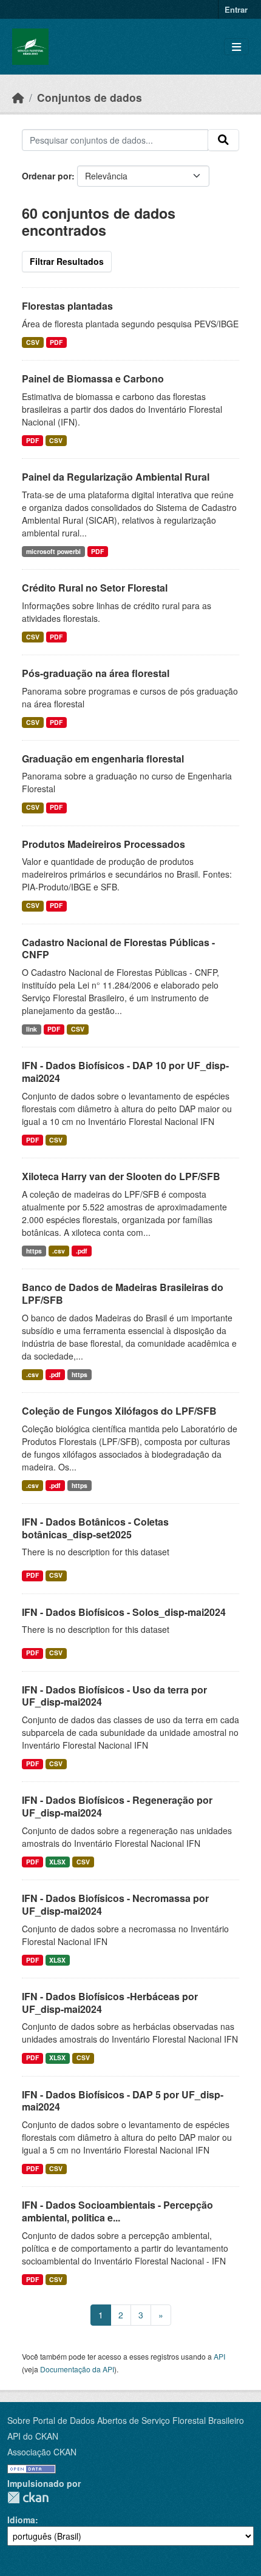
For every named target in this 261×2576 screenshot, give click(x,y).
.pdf (82, 1251)
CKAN (28, 2498)
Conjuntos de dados (90, 97)
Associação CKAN (42, 2452)
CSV (33, 342)
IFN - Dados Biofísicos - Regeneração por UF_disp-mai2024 (117, 1806)
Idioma (21, 2520)
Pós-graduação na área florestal (96, 673)
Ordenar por (47, 176)
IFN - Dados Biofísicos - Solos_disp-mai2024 (124, 1612)
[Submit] (223, 140)
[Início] (18, 97)
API (219, 2356)
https (34, 1251)
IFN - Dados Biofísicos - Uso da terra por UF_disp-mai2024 (114, 1696)
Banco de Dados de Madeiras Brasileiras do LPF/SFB (123, 1293)
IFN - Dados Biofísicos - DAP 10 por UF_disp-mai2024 (125, 1072)
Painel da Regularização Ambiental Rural (116, 477)
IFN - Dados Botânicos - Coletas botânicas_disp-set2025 (95, 1528)
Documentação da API (77, 2369)
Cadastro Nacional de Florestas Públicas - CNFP (118, 949)
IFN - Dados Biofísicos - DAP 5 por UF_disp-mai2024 (123, 2101)
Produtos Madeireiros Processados (103, 844)
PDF (56, 342)
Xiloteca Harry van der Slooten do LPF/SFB (121, 1176)
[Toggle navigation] (236, 47)
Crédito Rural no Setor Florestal (95, 588)
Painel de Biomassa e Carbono (93, 379)
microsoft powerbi (53, 551)
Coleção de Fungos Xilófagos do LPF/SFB (119, 1411)
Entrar (236, 9)
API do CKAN (33, 2436)
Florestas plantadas (67, 306)
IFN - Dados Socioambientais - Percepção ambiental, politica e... (117, 2211)
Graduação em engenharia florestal (103, 759)
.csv (59, 1251)
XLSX (57, 1862)
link (32, 1029)
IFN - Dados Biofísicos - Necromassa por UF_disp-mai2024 (115, 1904)
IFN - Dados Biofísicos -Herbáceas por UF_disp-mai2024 (110, 2003)
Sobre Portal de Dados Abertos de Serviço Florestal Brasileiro (126, 2420)
